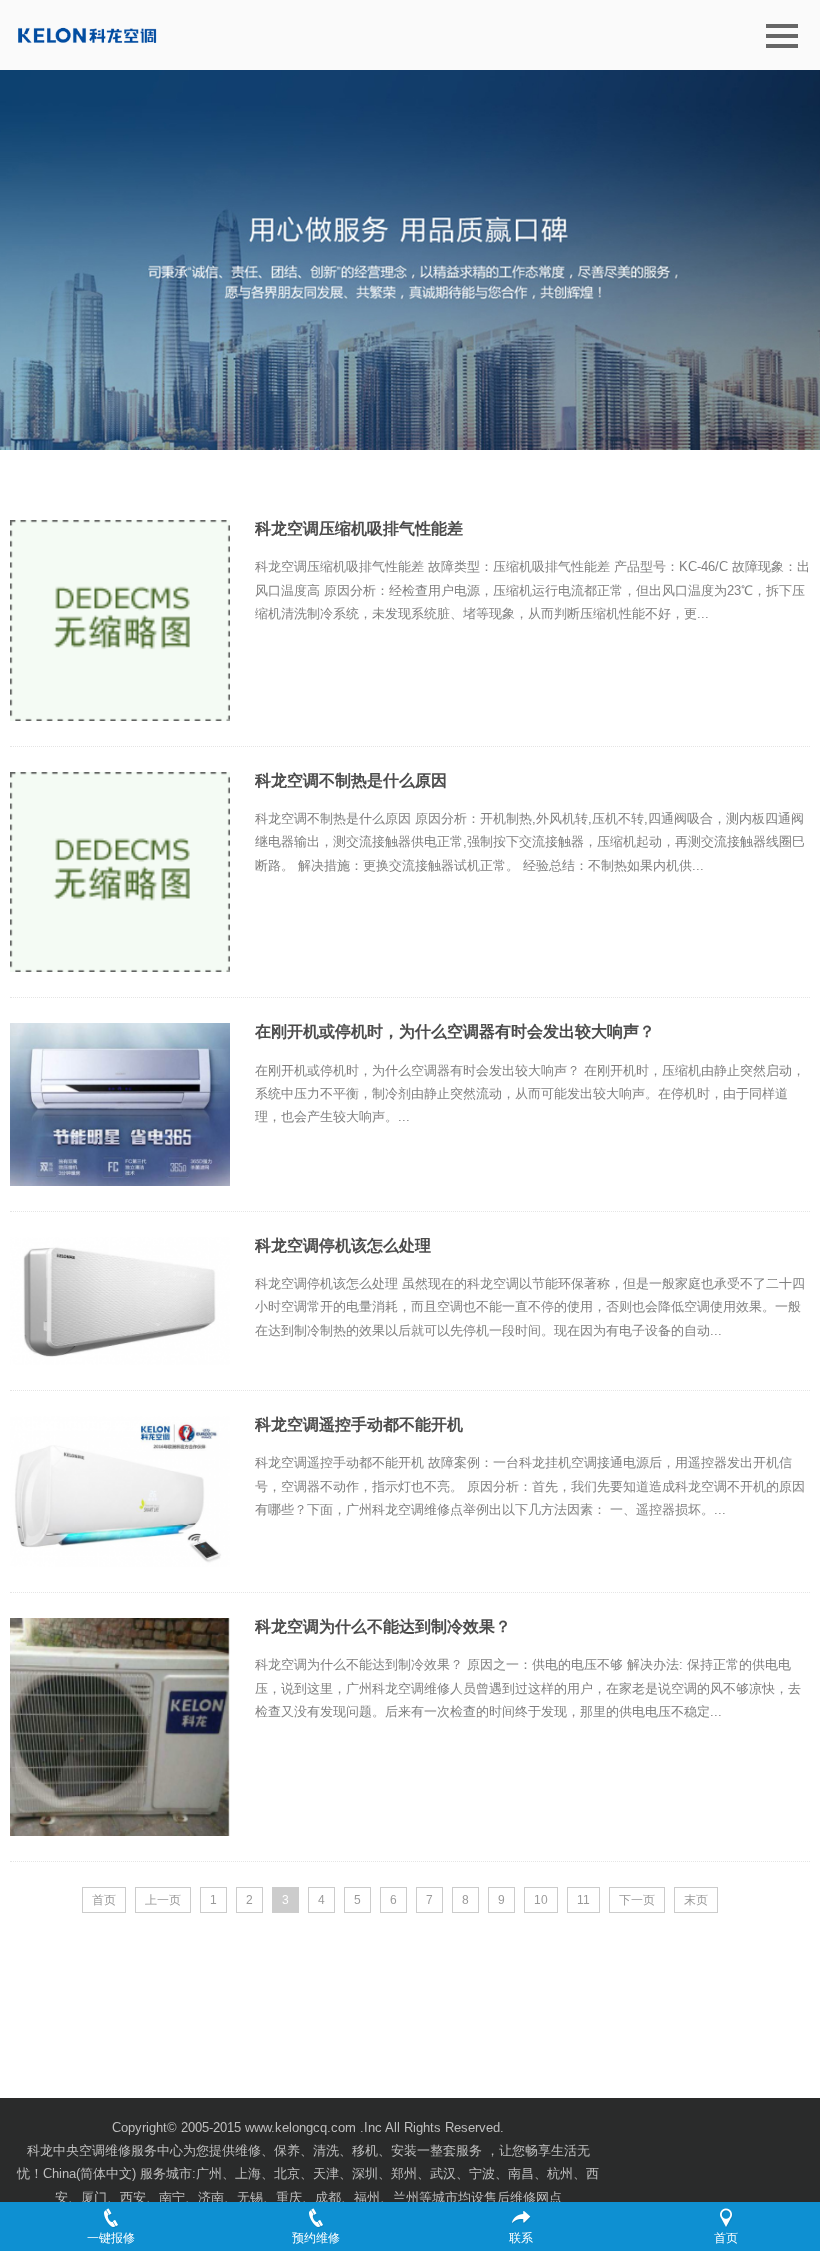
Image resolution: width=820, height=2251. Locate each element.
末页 (696, 1900)
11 (583, 1900)
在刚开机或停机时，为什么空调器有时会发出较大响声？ (455, 1031)
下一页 (637, 1900)
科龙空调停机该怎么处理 (343, 1245)
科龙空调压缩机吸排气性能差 (359, 528)
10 (541, 1900)
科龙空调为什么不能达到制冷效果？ (383, 1626)
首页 (104, 1900)
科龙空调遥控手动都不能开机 (359, 1424)
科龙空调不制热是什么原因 (351, 780)
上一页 (163, 1900)
